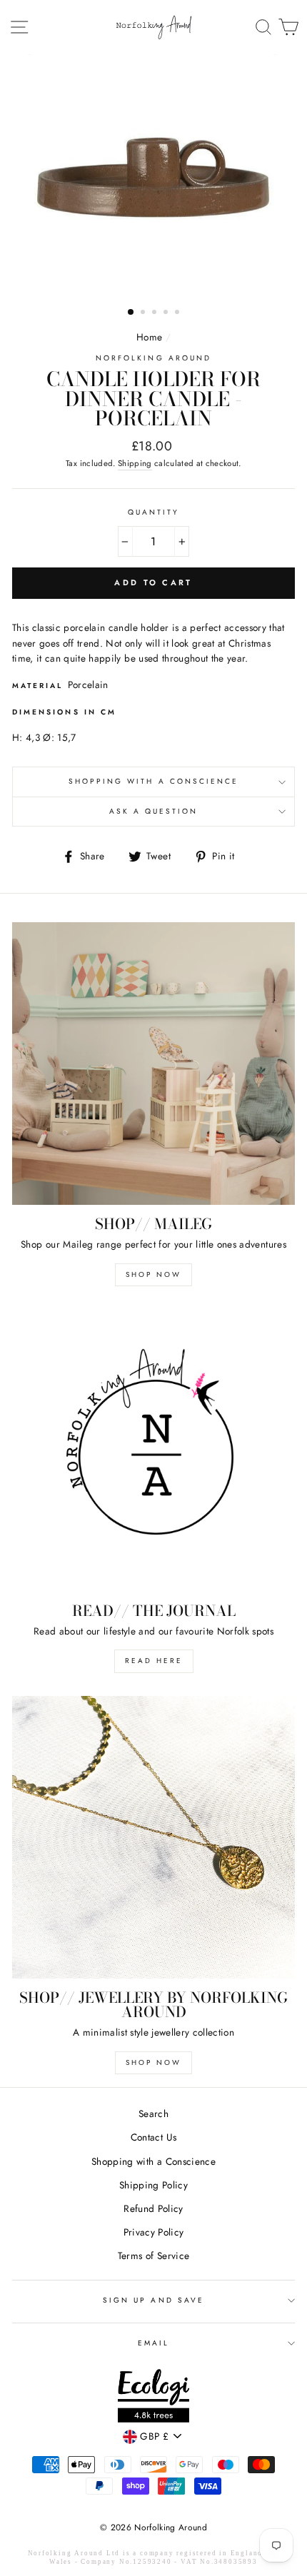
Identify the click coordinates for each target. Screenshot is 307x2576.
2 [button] (144, 313)
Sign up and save (153, 2300)
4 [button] (167, 313)
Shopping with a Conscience (154, 781)
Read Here (154, 1661)
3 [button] (156, 313)
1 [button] (131, 313)
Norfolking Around (153, 358)
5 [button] (178, 313)
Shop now (153, 2062)
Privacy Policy (154, 2232)
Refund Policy (153, 2208)
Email (153, 2343)
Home (149, 337)
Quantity (153, 512)
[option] (153, 176)
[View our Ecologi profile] (153, 2398)
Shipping (135, 463)
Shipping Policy (153, 2185)
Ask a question (154, 811)
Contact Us (153, 2137)
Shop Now (153, 1274)
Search (153, 2113)
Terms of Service (153, 2256)
